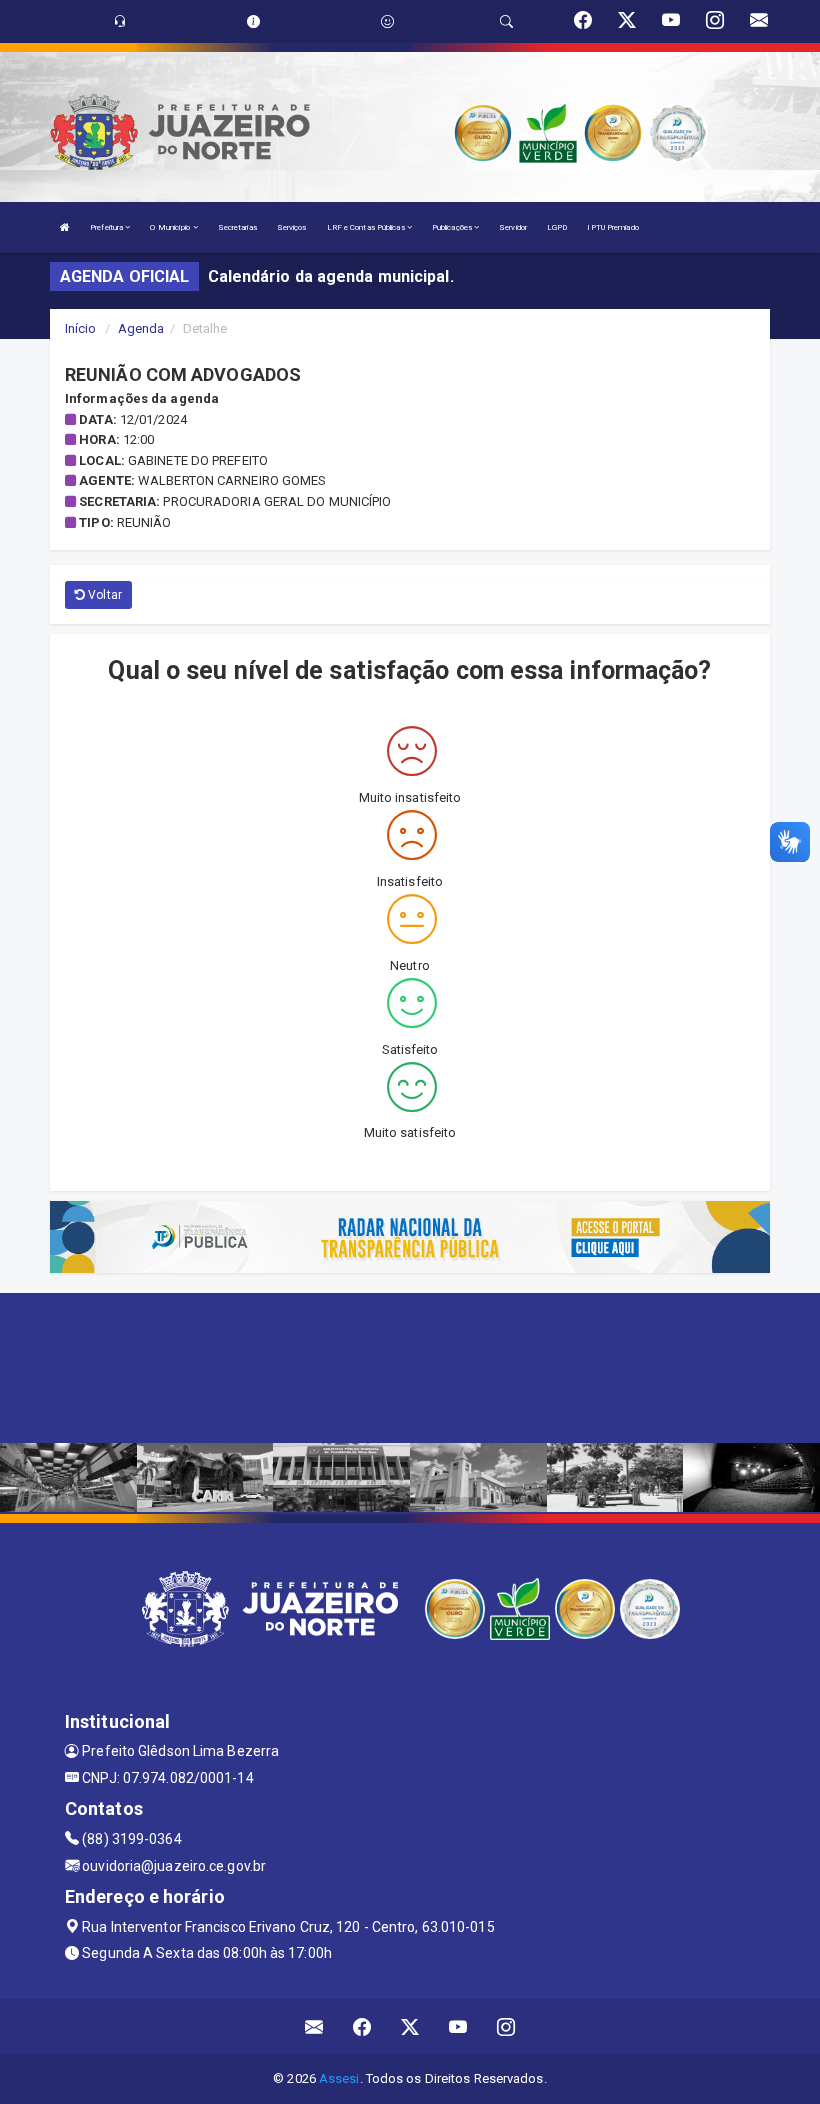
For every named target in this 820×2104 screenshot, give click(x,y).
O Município (171, 227)
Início (81, 328)
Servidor (513, 227)
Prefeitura (107, 227)
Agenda (141, 328)
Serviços (292, 227)
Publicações (453, 227)
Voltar (103, 595)
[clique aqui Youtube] (458, 2026)
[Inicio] (65, 227)
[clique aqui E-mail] (314, 2026)
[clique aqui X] (410, 2026)
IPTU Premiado (612, 227)
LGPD (557, 227)
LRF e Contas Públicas (367, 227)
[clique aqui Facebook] (362, 2026)
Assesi (339, 2078)
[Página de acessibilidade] (387, 21)
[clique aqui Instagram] (506, 2026)
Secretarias (237, 227)
